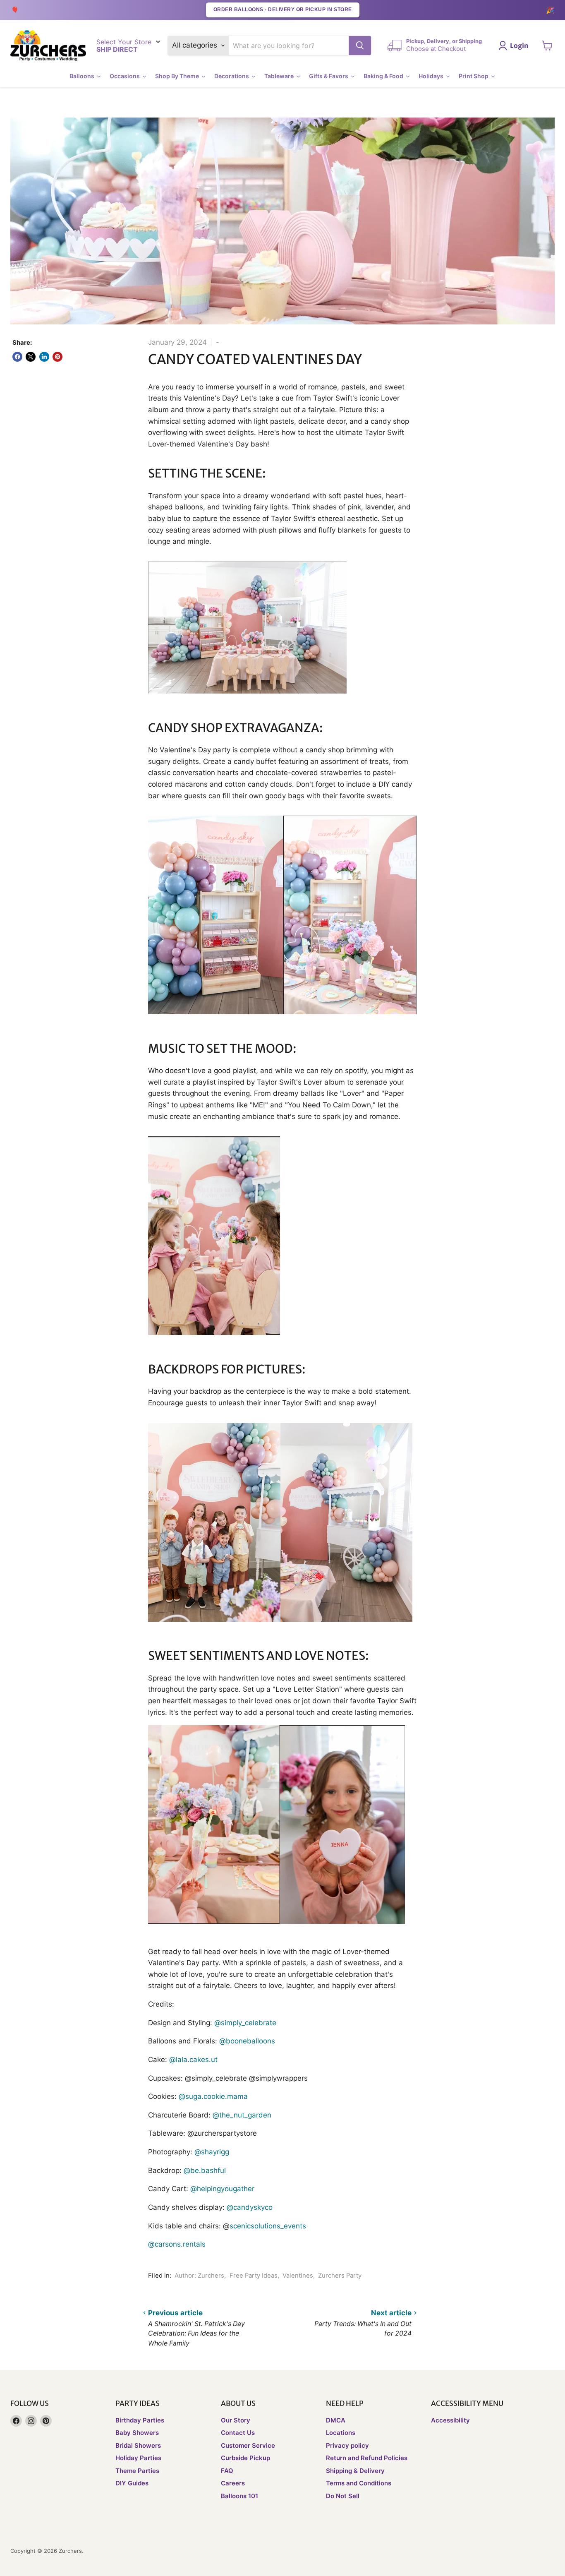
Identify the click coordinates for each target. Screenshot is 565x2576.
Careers (233, 2483)
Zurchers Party (340, 2276)
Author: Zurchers (199, 2276)
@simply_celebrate (245, 2023)
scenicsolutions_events (268, 2226)
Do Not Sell (343, 2496)
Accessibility (450, 2420)
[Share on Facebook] (17, 357)
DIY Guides (132, 2483)
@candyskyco (250, 2207)
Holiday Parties (138, 2458)
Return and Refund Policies (367, 2458)
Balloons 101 (239, 2496)
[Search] (360, 46)
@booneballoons (247, 2041)
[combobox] (289, 46)
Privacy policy (347, 2445)
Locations (341, 2433)
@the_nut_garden (242, 2115)
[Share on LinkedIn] (44, 357)
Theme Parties (137, 2471)
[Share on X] (31, 357)
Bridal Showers (138, 2445)
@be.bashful (205, 2170)
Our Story (236, 2420)
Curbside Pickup (245, 2458)
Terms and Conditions (359, 2483)
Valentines (298, 2276)
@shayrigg (212, 2152)
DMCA (336, 2420)
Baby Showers (137, 2433)
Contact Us (238, 2433)
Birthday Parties (140, 2420)
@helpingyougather (222, 2189)
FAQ (227, 2471)
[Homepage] (48, 46)
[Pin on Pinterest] (57, 357)
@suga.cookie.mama (213, 2096)
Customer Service (248, 2445)
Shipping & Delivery (355, 2471)
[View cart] (547, 46)
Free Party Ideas (254, 2276)
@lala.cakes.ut (193, 2060)
